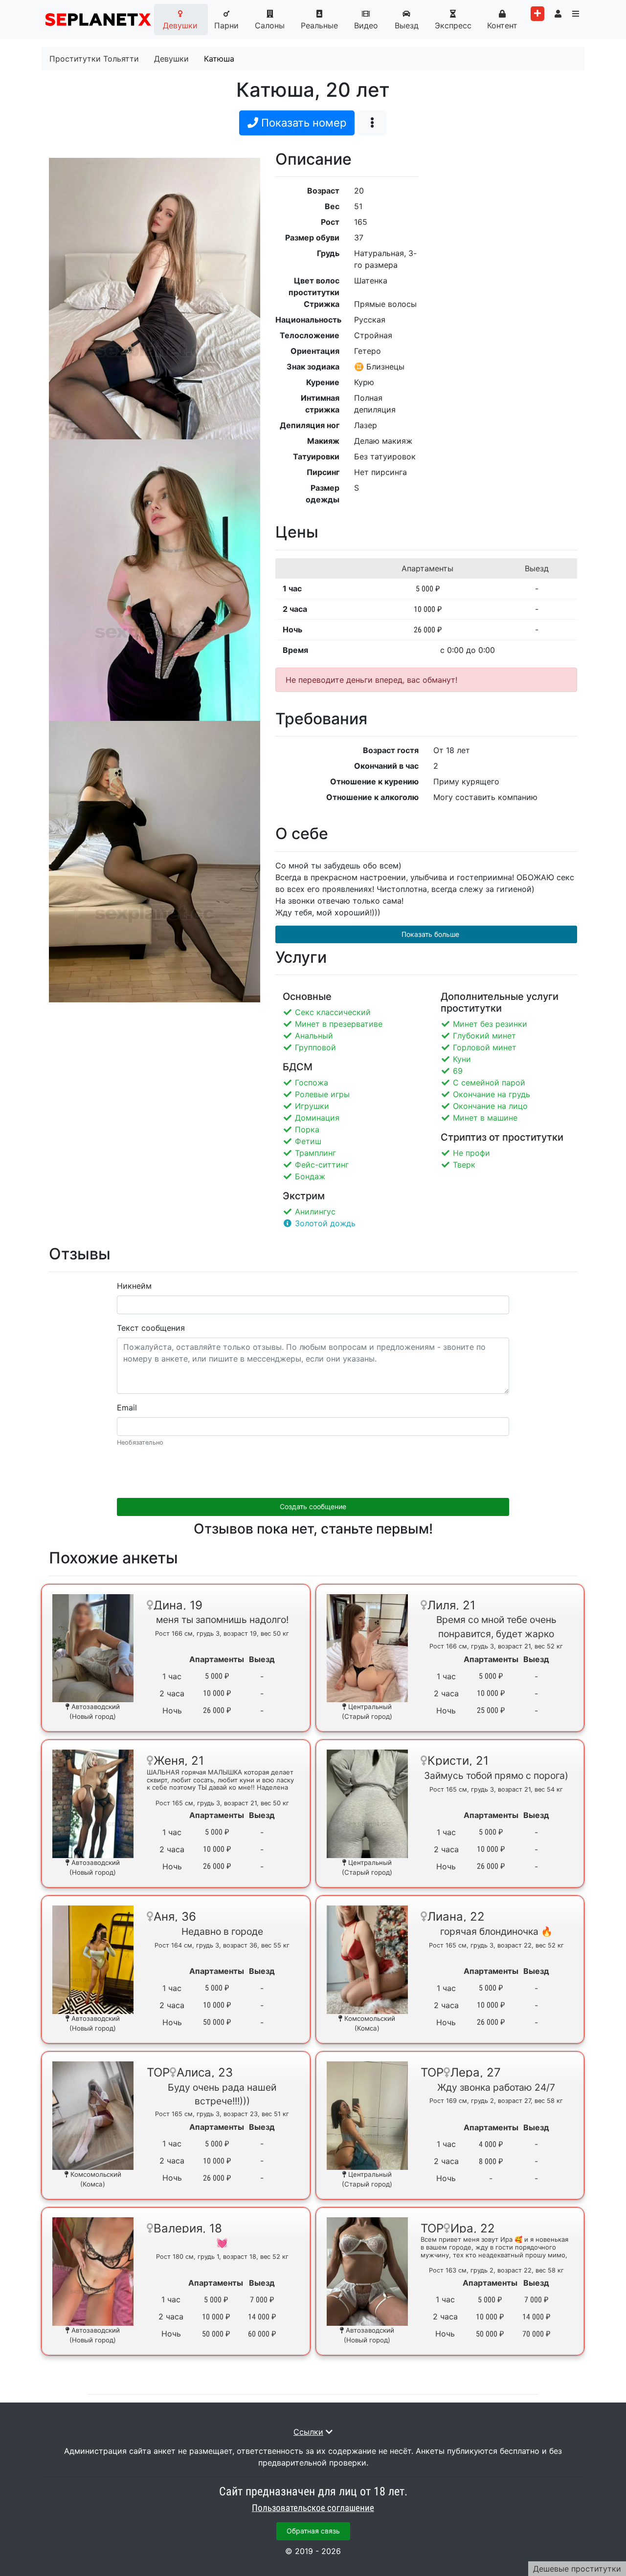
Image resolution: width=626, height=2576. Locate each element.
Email (127, 1407)
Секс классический (333, 1012)
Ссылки (308, 2432)
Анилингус (315, 1212)
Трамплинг (315, 1153)
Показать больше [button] (429, 934)
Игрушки (312, 1106)
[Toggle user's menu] (558, 14)
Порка (307, 1129)
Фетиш (308, 1141)
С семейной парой (489, 1082)
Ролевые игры (322, 1094)
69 (458, 1071)
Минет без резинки (490, 1024)
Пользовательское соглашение (313, 2508)
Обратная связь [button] (313, 2531)
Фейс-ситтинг (322, 1165)
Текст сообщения (151, 1328)
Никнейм (134, 1286)
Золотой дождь (325, 1223)
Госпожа (312, 1082)
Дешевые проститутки (577, 2569)
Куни (462, 1059)
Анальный (314, 1036)
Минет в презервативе (339, 1024)
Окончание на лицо (490, 1106)
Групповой (315, 1047)
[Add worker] (537, 14)
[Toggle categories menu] (576, 14)
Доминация (317, 1118)
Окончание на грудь (492, 1094)
